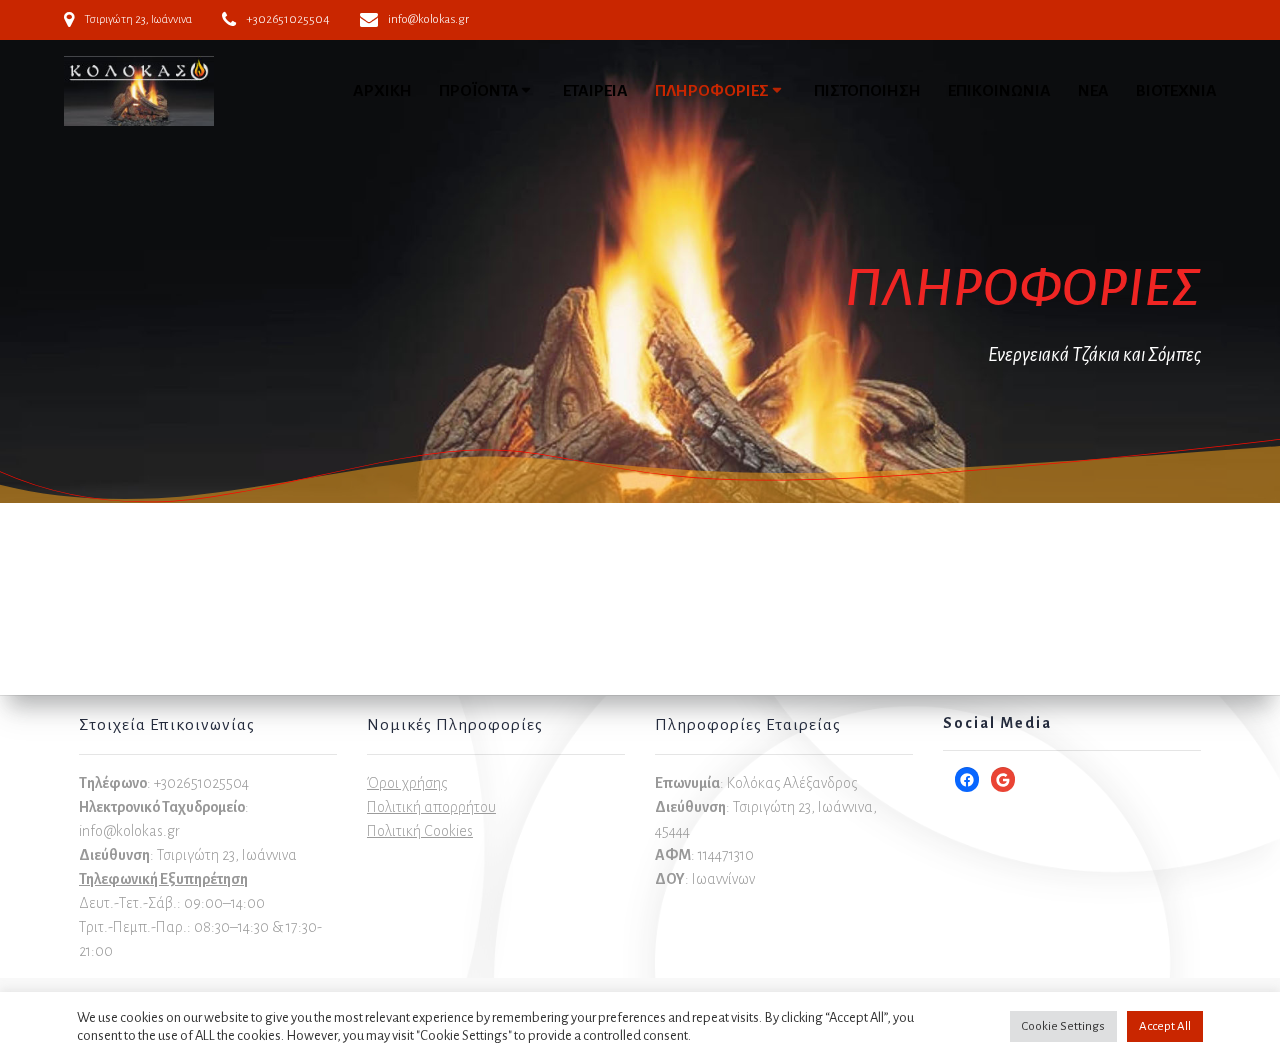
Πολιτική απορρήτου (431, 807)
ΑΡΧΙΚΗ (382, 91)
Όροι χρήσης (407, 783)
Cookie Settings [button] (1063, 1026)
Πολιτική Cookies (420, 831)
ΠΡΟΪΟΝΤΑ (479, 91)
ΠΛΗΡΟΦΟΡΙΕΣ (712, 91)
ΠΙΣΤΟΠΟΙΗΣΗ (867, 91)
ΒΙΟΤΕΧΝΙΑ (1176, 91)
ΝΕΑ (1093, 91)
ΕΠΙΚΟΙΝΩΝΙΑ (999, 91)
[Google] (1003, 780)
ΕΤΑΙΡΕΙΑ (595, 91)
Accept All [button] (1165, 1026)
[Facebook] (967, 780)
